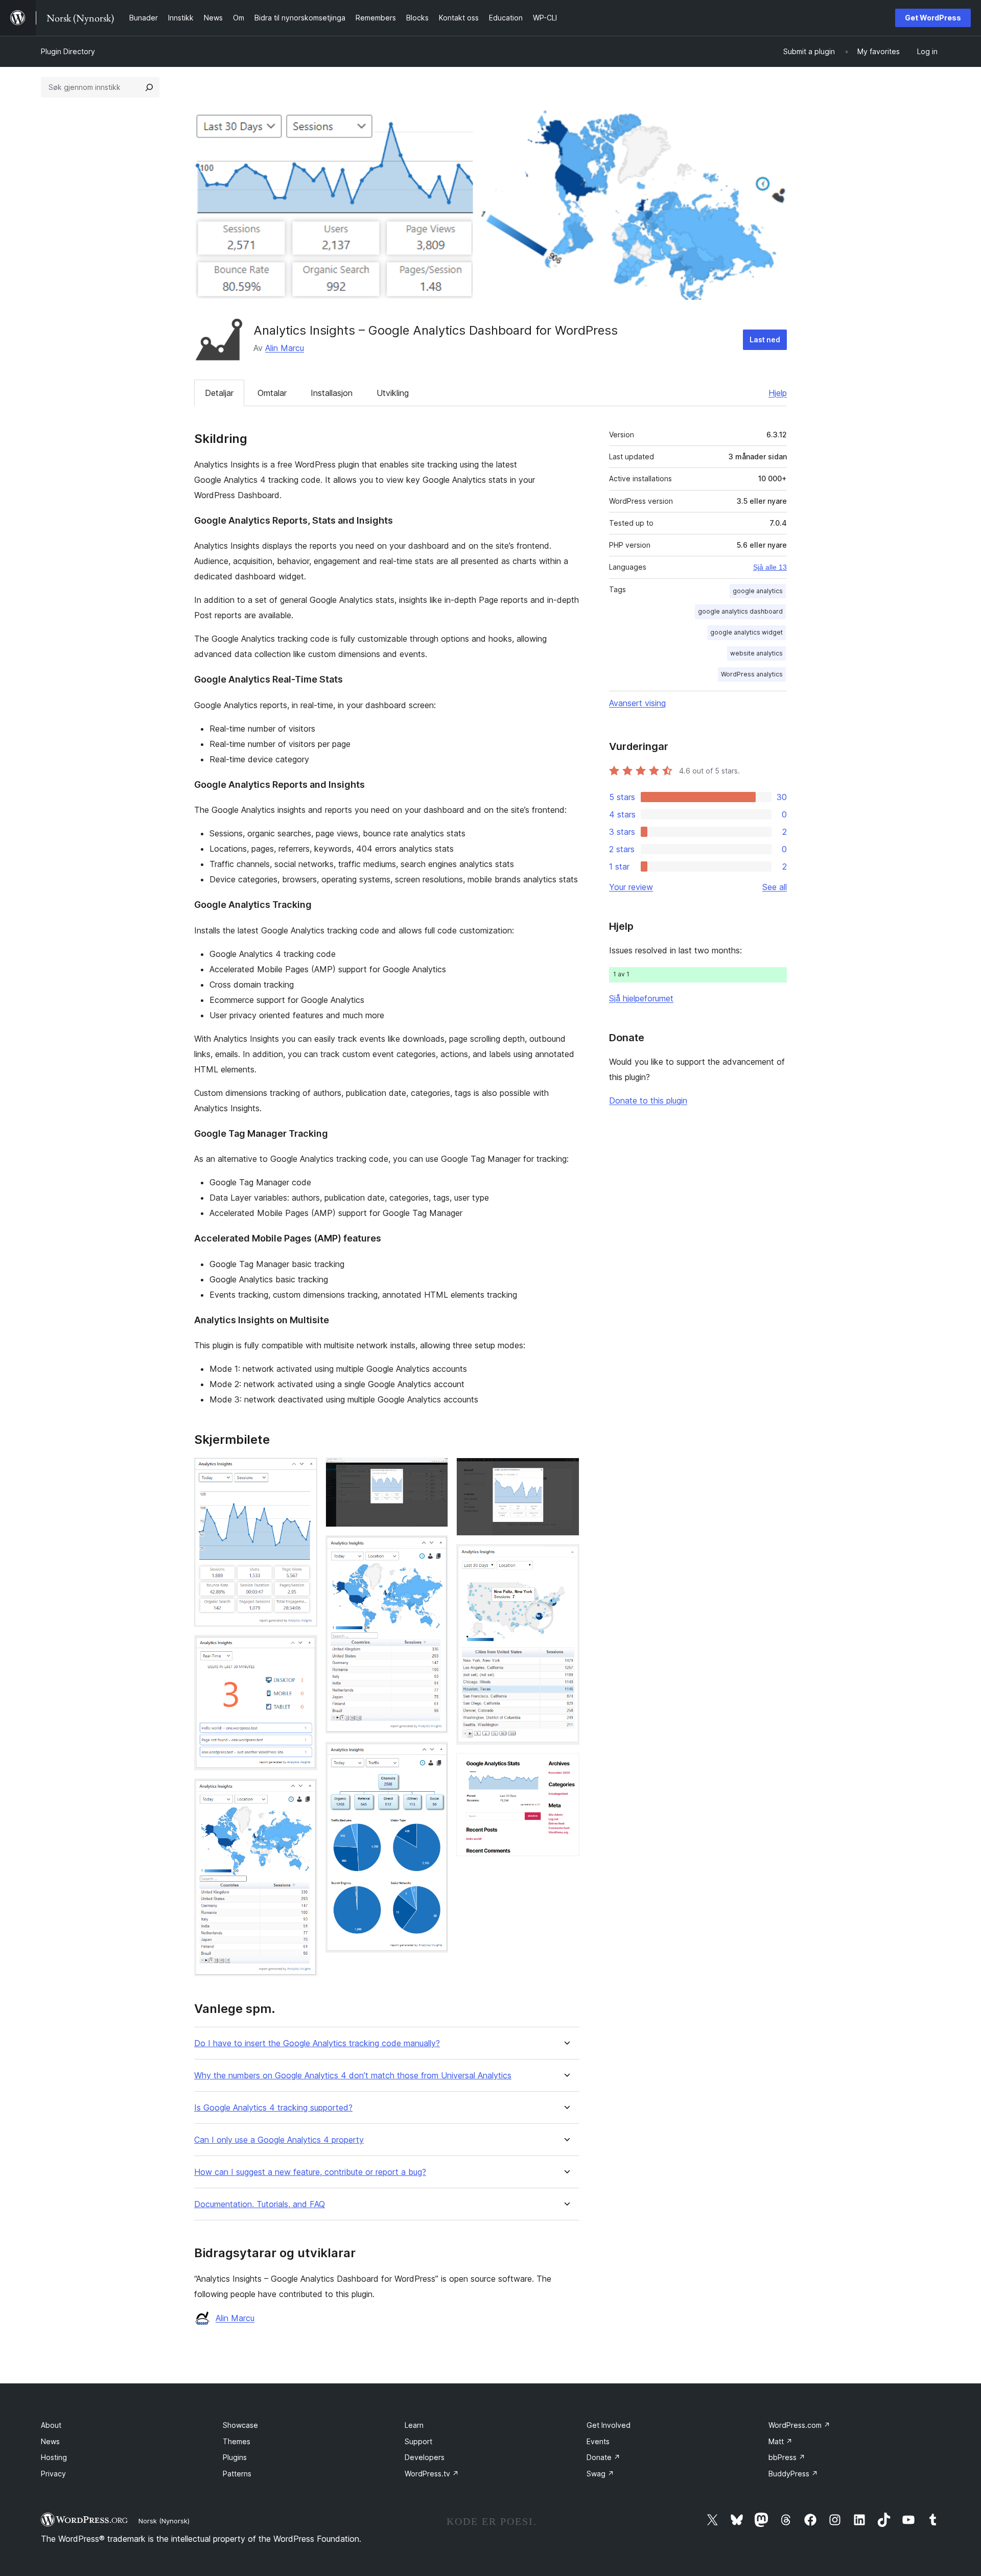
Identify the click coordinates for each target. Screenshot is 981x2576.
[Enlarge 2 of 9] (303, 1649)
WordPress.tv (432, 2474)
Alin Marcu (285, 348)
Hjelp (778, 393)
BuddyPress (793, 2474)
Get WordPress (933, 18)
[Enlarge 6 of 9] (434, 1755)
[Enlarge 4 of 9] (434, 1471)
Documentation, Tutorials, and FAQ (260, 2204)
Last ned (765, 339)
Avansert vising (637, 703)
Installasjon (332, 393)
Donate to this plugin (648, 1100)
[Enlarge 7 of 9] (566, 1471)
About (51, 2425)
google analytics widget (746, 632)
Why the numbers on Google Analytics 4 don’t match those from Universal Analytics (353, 2076)
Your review (631, 887)
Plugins (235, 2457)
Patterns (237, 2474)
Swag (600, 2474)
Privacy (53, 2474)
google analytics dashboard (740, 611)
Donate (603, 2457)
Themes (237, 2441)
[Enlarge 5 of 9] (434, 1549)
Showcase (240, 2425)
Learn (414, 2425)
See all (775, 887)
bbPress (787, 2457)
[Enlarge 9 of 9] (566, 1767)
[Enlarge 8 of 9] (566, 1558)
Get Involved (609, 2425)
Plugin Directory (68, 51)
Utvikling (393, 393)
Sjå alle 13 (770, 567)
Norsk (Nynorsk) (164, 2521)
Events (598, 2441)
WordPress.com (799, 2425)
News (50, 2441)
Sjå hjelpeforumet (641, 998)
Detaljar (219, 393)
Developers (425, 2457)
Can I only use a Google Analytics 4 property (279, 2140)
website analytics (756, 653)
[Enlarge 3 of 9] (303, 1792)
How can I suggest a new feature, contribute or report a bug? (310, 2172)
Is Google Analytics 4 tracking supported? (273, 2108)
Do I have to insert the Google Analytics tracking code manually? (317, 2043)
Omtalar (272, 393)
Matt (780, 2441)
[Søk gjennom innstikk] (149, 87)
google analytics (758, 591)
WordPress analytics (752, 674)
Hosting (54, 2457)
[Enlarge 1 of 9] (303, 1471)
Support (418, 2441)
